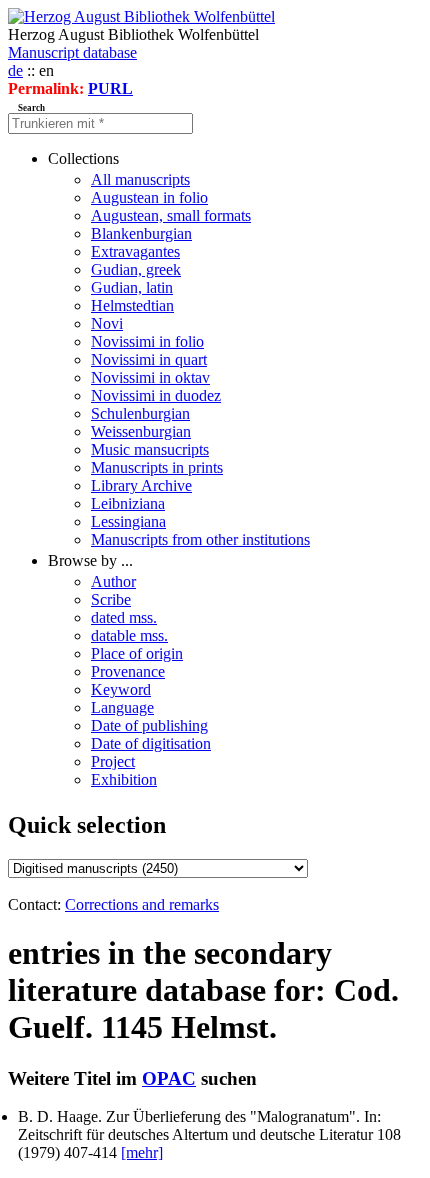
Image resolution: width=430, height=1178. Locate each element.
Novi (107, 323)
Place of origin (137, 653)
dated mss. (124, 617)
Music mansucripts (150, 449)
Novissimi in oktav (150, 377)
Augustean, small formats (171, 215)
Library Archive (141, 485)
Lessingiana (128, 521)
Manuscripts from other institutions (200, 539)
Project (113, 761)
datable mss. (129, 635)
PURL (110, 88)
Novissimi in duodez (156, 395)
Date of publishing (149, 725)
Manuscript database (72, 52)
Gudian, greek (136, 269)
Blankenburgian (141, 233)
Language (122, 707)
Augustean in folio (149, 197)
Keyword (121, 689)
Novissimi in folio (147, 341)
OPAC (169, 1078)
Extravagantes (135, 251)
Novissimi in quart (149, 359)
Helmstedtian (132, 305)
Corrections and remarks (142, 904)
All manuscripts (140, 179)
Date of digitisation (151, 743)
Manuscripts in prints (157, 467)
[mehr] (142, 1152)
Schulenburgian (140, 413)
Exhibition (124, 779)
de (15, 70)
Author (113, 581)
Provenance (128, 671)
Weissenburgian (141, 431)
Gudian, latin (132, 287)
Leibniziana (128, 503)
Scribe (111, 599)
